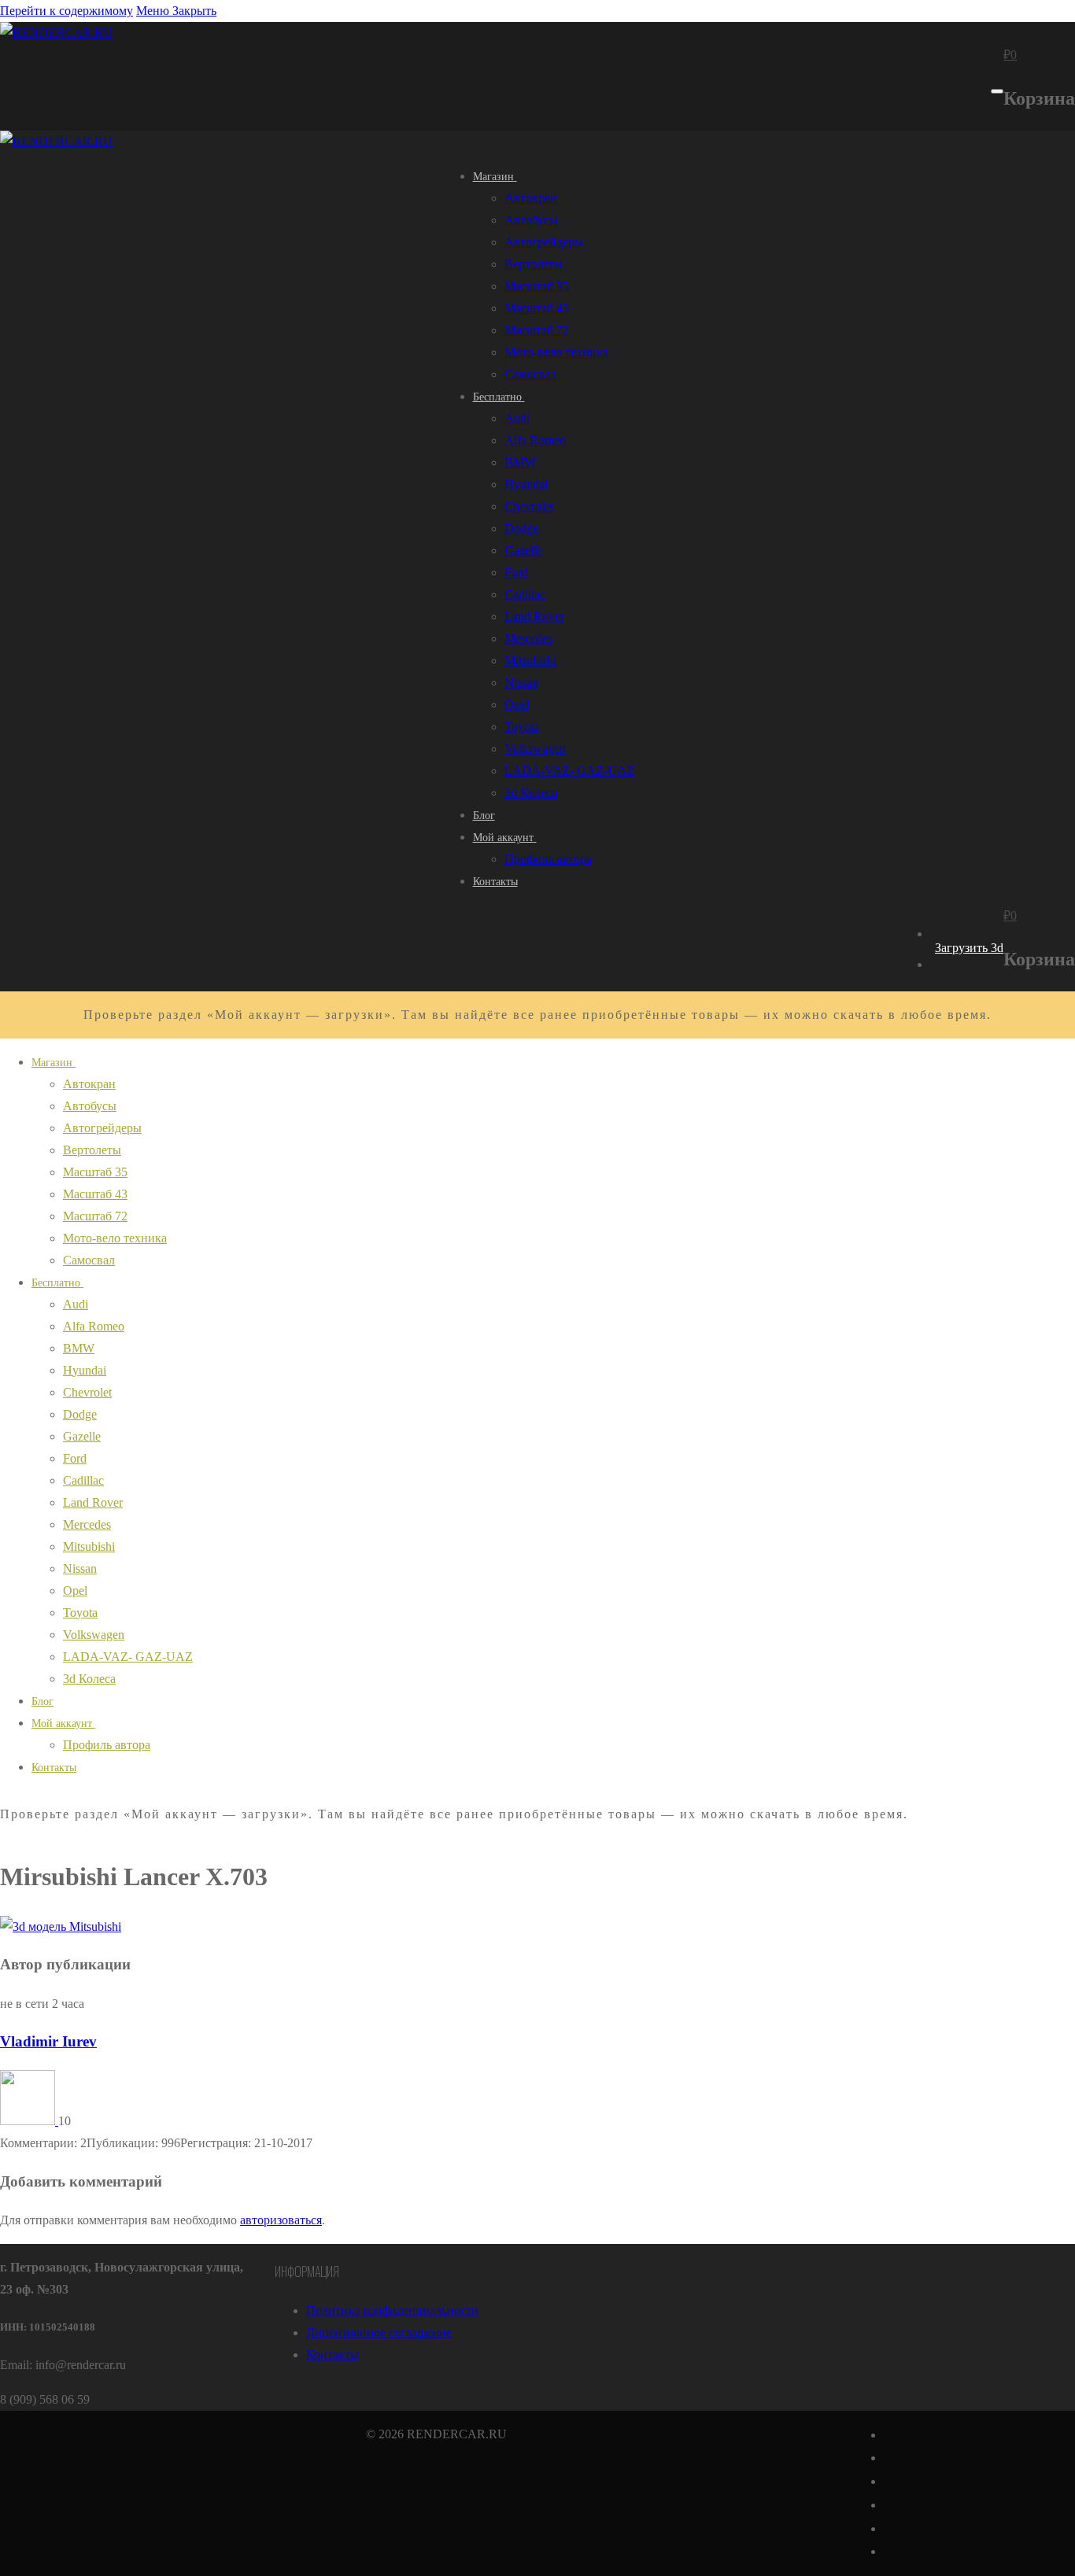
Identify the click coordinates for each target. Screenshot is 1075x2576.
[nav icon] (997, 91)
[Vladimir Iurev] (29, 2121)
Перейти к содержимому (66, 11)
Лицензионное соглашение (379, 2332)
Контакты (332, 2355)
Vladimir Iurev (48, 2041)
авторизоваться (281, 2220)
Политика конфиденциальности (392, 2310)
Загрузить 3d (969, 948)
